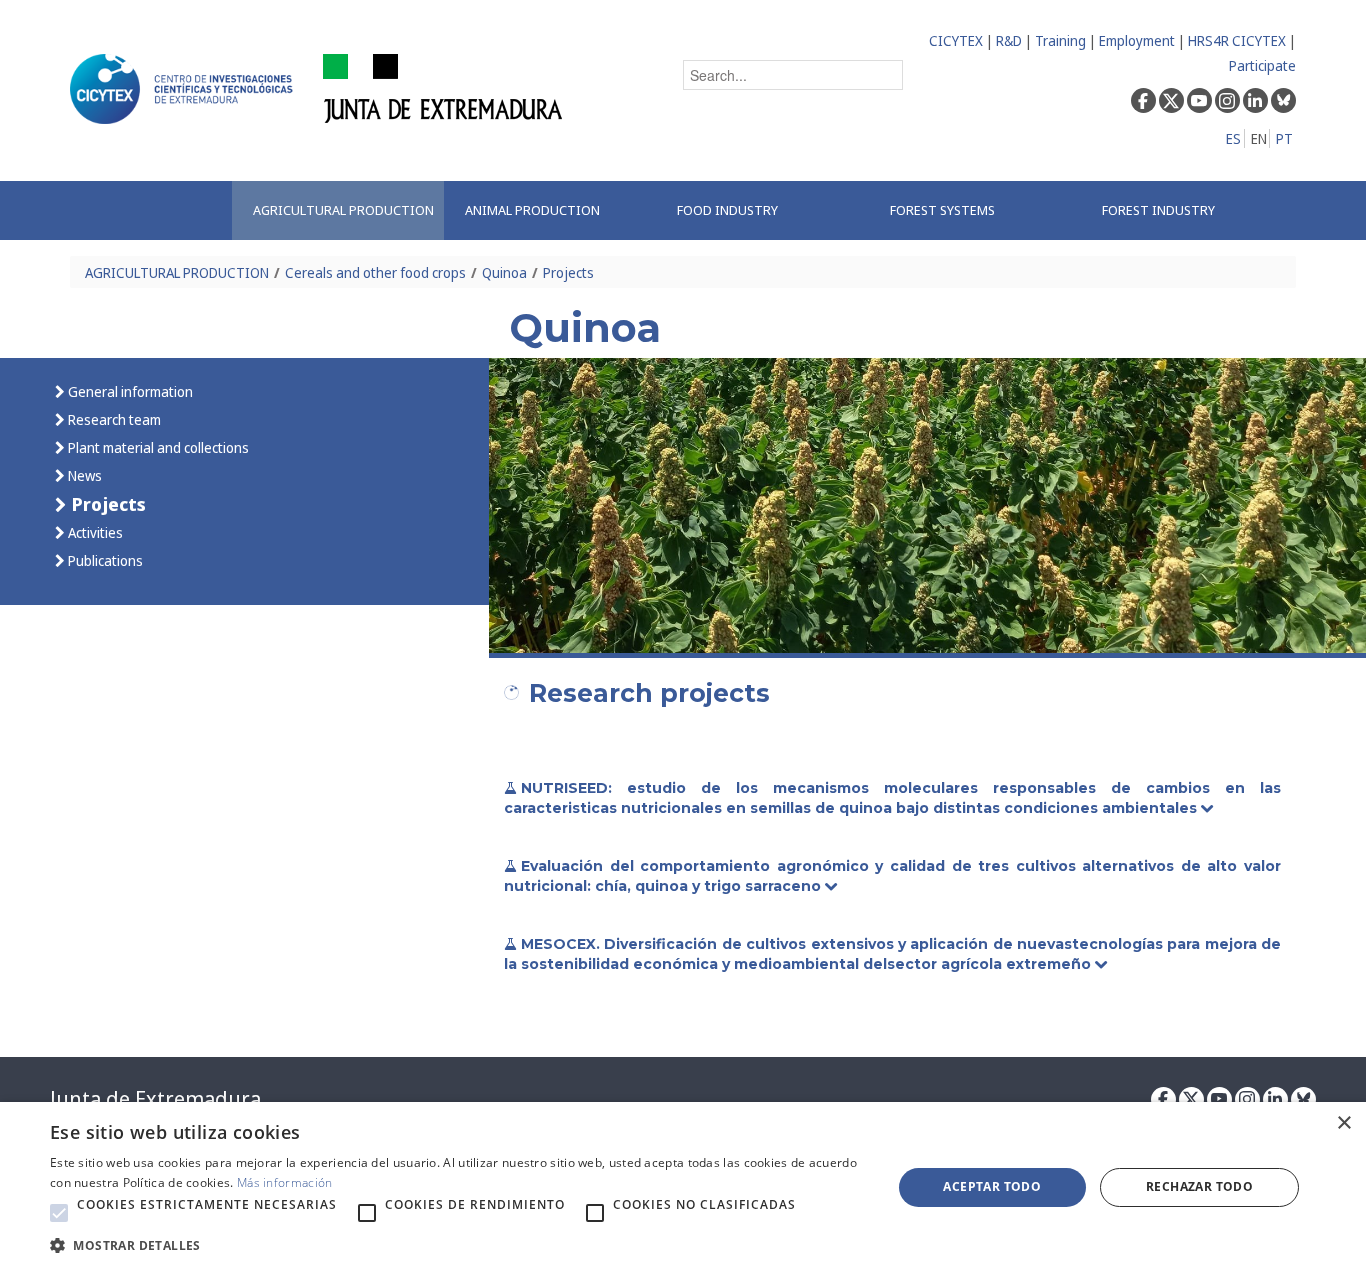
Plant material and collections (157, 447)
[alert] (683, 1187)
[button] (59, 1213)
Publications (104, 560)
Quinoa (504, 272)
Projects (568, 272)
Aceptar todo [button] (992, 1186)
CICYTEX (956, 40)
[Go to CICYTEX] (185, 89)
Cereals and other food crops (375, 272)
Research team (113, 419)
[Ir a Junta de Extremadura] (443, 87)
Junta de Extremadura (155, 1099)
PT (1284, 138)
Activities (94, 532)
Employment (1137, 40)
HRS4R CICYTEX (1237, 40)
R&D (1009, 40)
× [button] (1343, 1123)
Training (1060, 40)
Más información (285, 1182)
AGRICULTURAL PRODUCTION (177, 272)
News (83, 475)
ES (1233, 138)
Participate (1262, 65)
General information (129, 391)
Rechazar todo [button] (1199, 1186)
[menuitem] (338, 210)
